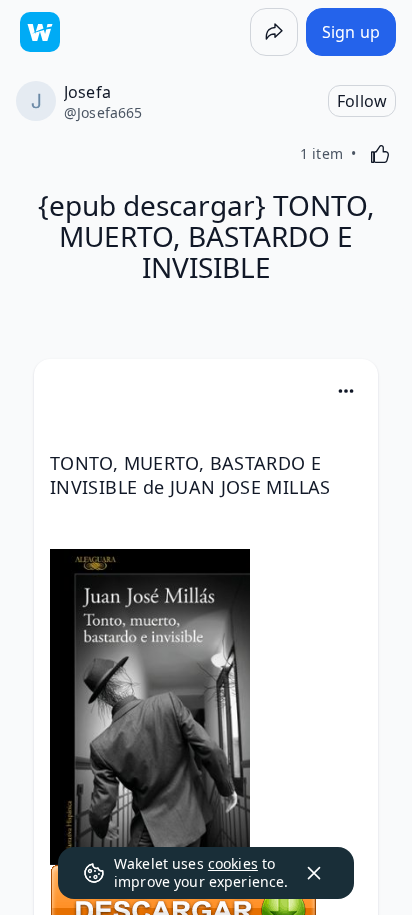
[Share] (274, 32)
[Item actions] (346, 391)
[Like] (380, 154)
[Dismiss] (314, 873)
